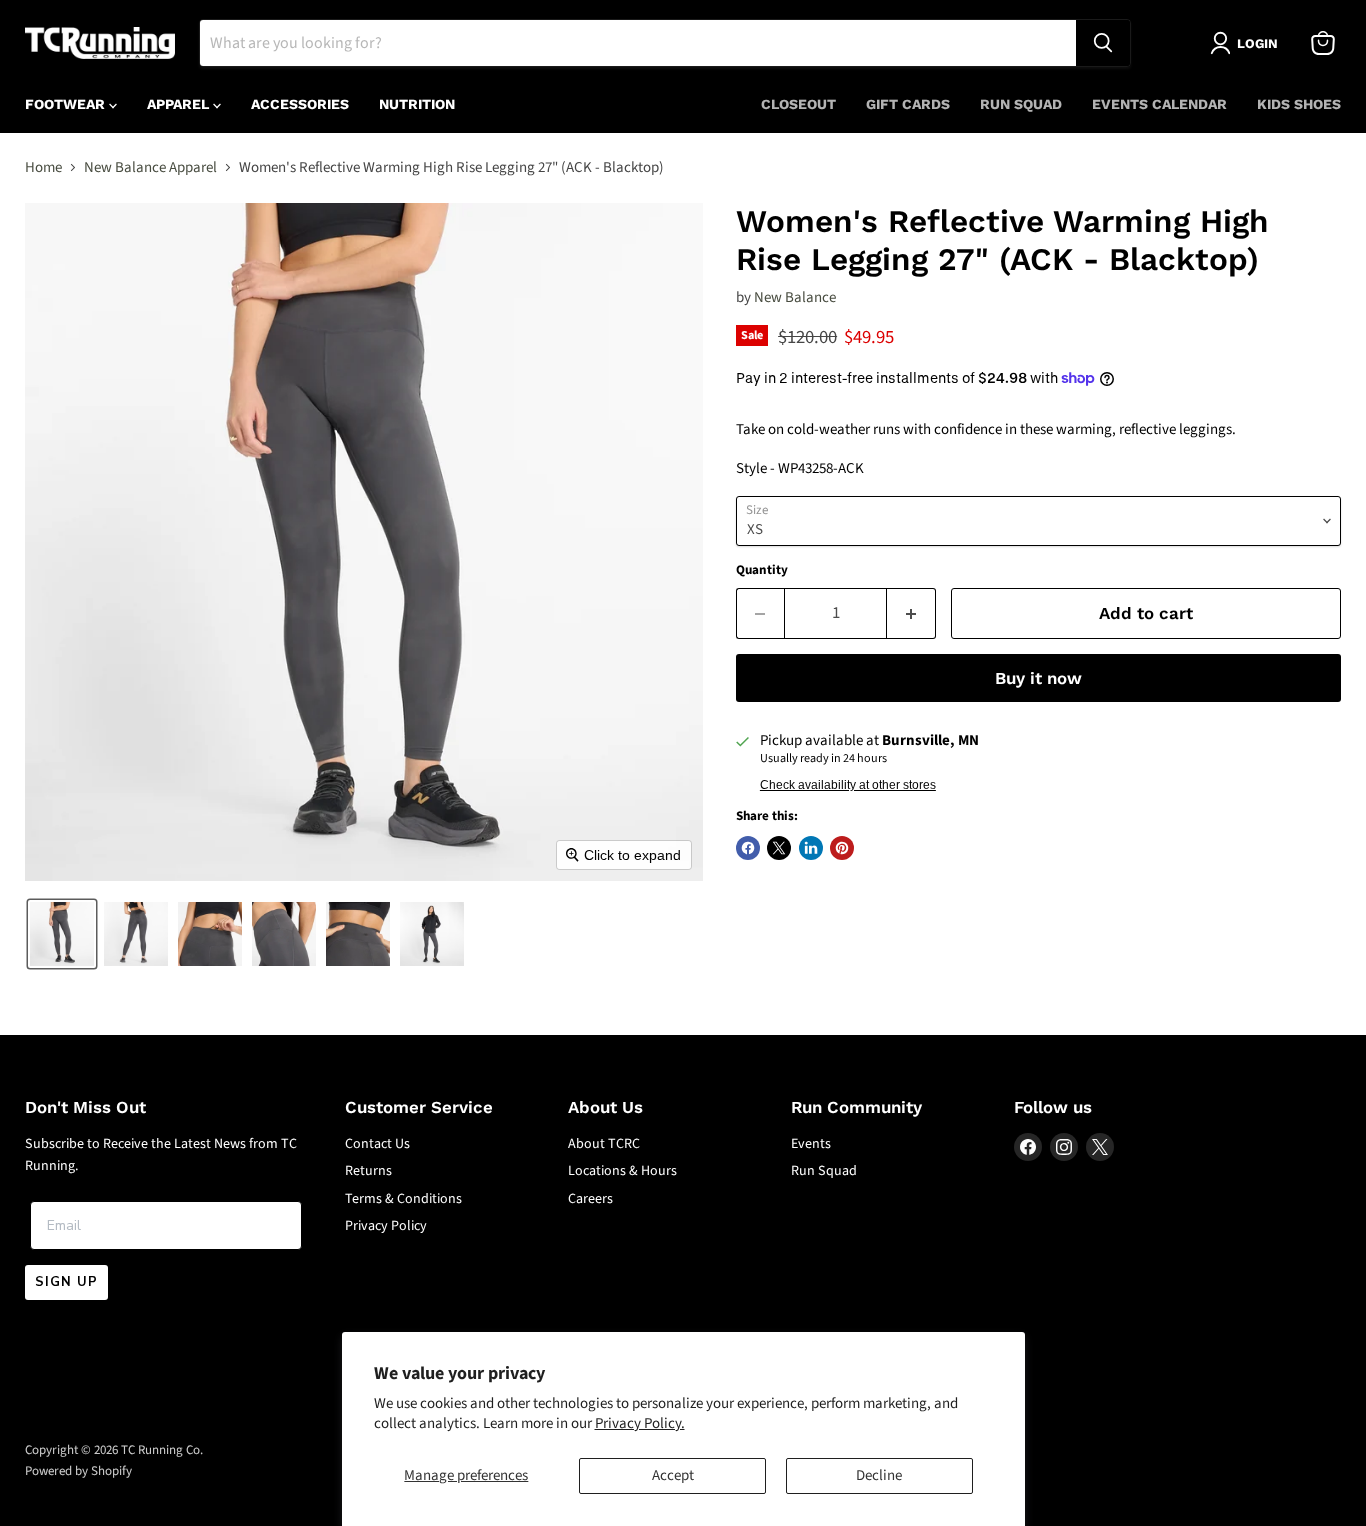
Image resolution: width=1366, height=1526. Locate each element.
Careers (590, 1199)
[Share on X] (779, 848)
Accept (673, 1475)
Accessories (300, 104)
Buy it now (1038, 678)
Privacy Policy (386, 1226)
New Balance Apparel (150, 167)
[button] (62, 934)
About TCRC (604, 1144)
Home (43, 167)
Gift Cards (908, 104)
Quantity (762, 570)
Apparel (180, 104)
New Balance (795, 297)
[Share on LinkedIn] (811, 848)
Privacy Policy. (640, 1423)
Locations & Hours (622, 1171)
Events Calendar (1159, 104)
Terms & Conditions (403, 1199)
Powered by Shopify (78, 1471)
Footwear (67, 104)
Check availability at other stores (848, 785)
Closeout (798, 104)
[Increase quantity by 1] (911, 613)
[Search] (1103, 43)
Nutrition (417, 104)
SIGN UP (66, 1282)
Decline (879, 1475)
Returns (368, 1171)
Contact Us (377, 1144)
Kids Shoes (1299, 104)
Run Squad (1021, 104)
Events (811, 1144)
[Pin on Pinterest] (842, 848)
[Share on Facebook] (748, 848)
